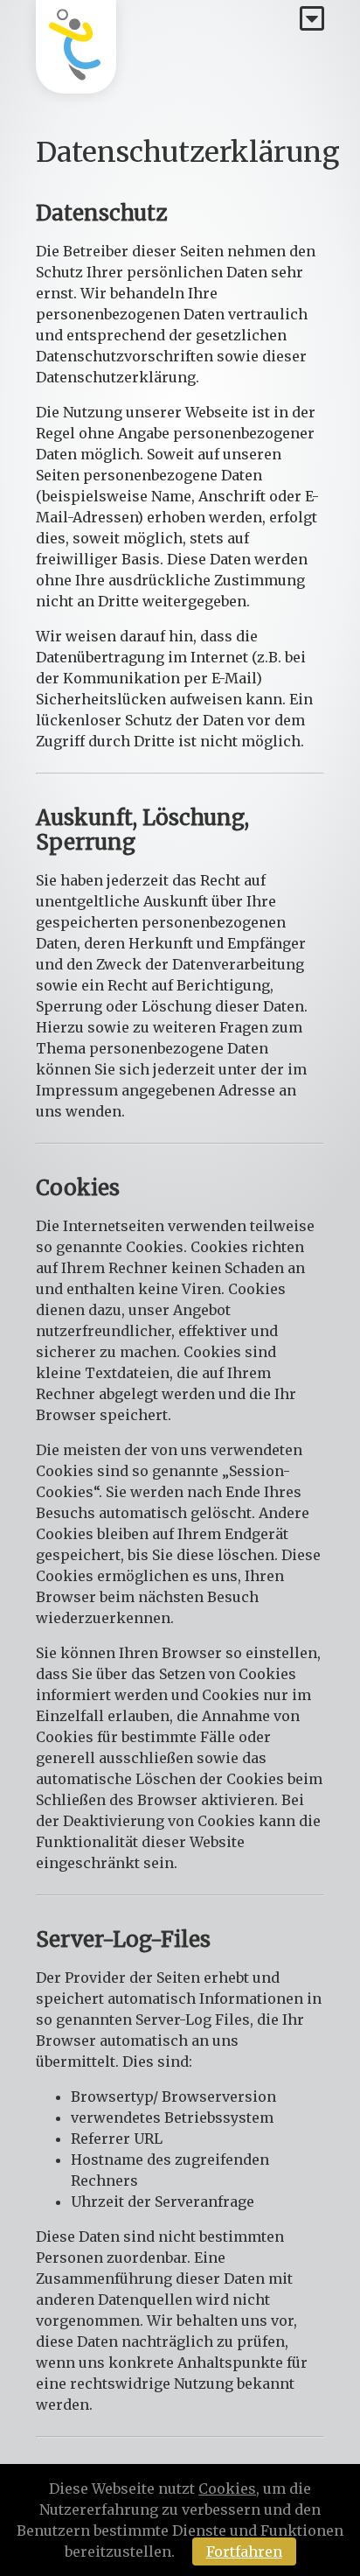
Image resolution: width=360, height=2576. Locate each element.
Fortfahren (244, 2551)
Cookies (227, 2488)
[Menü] (312, 19)
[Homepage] (76, 47)
